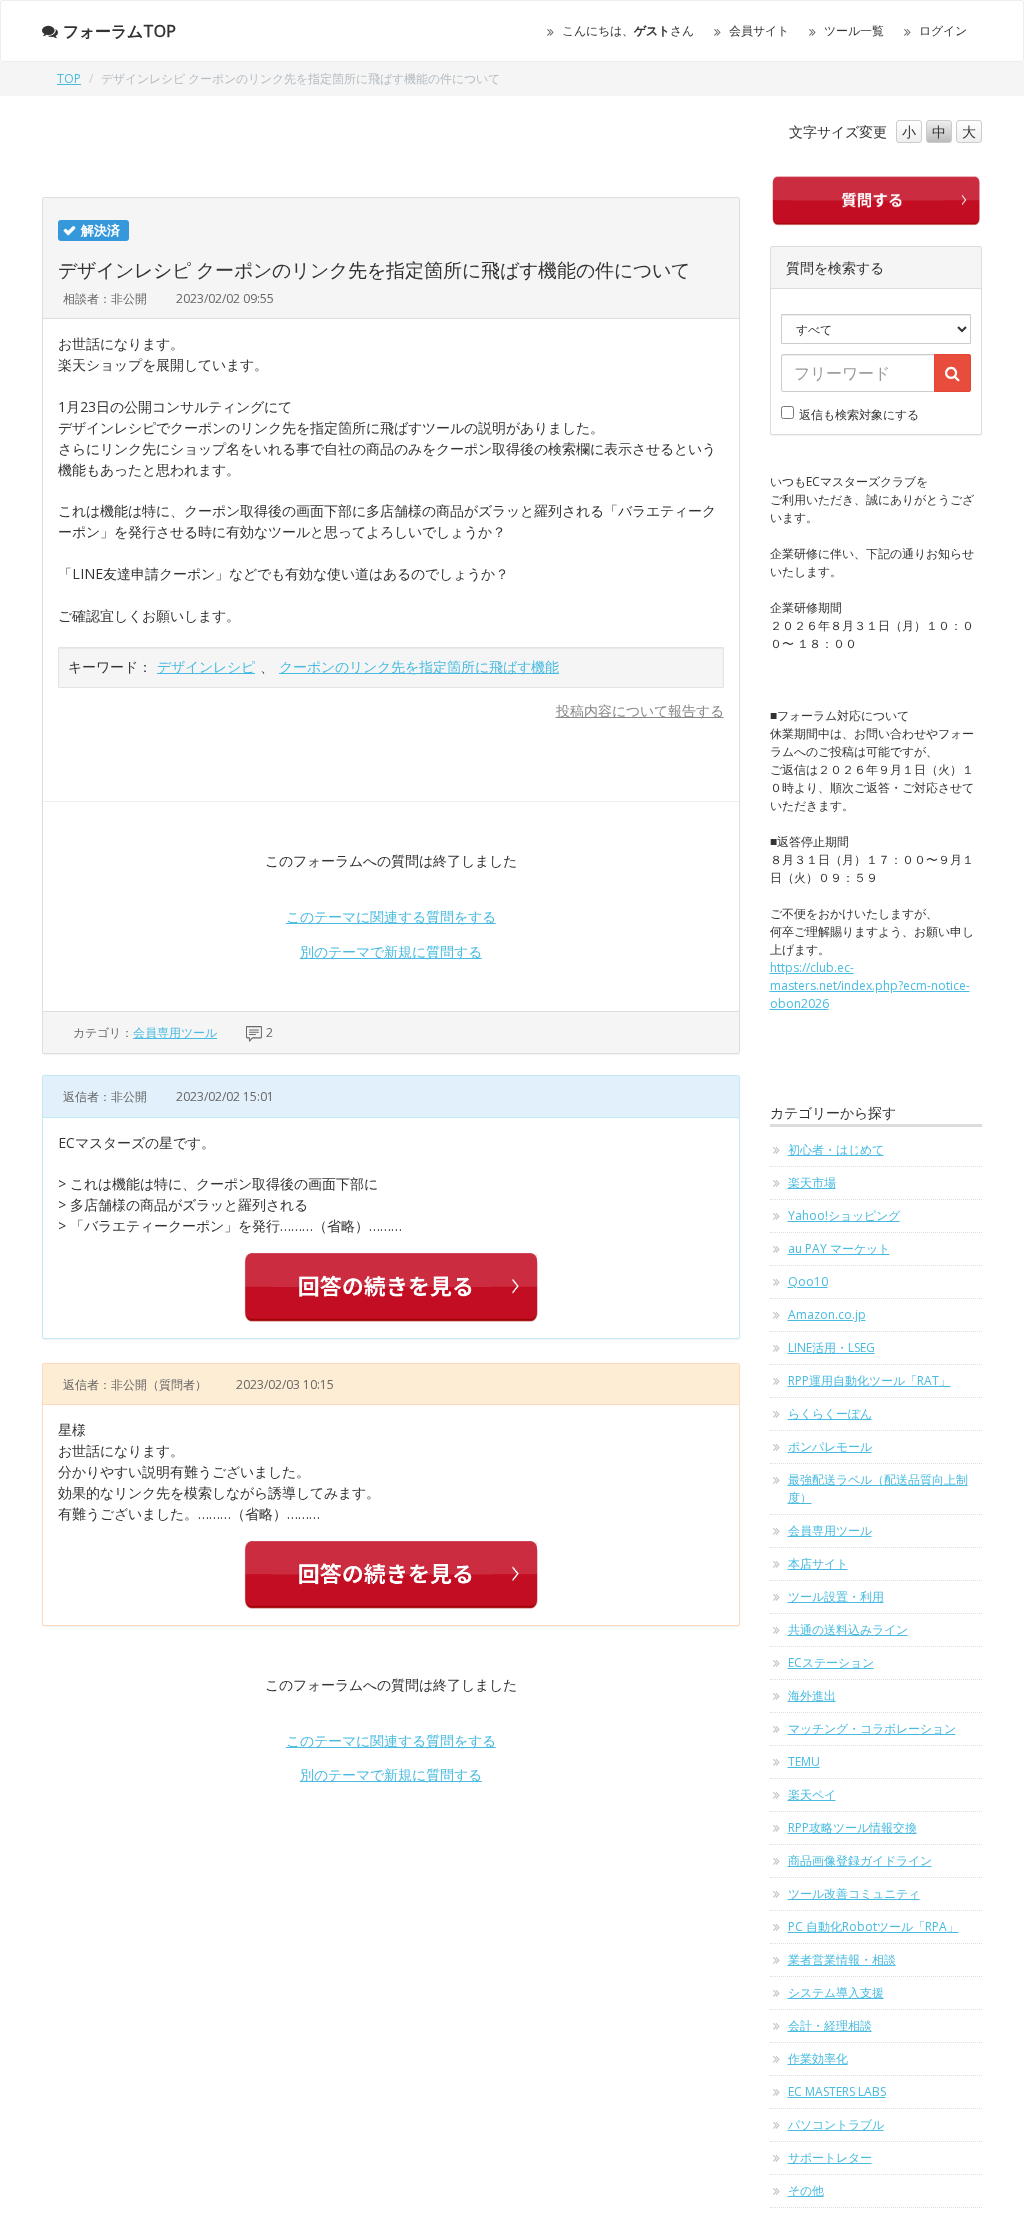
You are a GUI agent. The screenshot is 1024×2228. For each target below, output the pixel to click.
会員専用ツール (175, 1032)
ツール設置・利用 (836, 1596)
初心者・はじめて (836, 1149)
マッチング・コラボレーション (872, 1728)
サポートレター (830, 2157)
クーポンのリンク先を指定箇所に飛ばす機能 (419, 666)
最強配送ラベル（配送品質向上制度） (878, 1488)
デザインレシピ (206, 666)
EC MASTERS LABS (837, 2091)
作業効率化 (818, 2058)
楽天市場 (812, 1182)
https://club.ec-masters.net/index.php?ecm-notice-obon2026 (870, 985)
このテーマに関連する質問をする (391, 916)
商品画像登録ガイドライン (860, 1860)
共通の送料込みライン (848, 1629)
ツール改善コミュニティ (854, 1893)
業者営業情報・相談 (842, 1959)
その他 (806, 2190)
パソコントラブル (836, 2124)
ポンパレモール (830, 1446)
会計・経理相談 (830, 2025)
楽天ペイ (812, 1794)
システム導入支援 (836, 1992)
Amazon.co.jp (827, 1314)
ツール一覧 (854, 30)
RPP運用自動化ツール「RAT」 (869, 1380)
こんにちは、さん (628, 30)
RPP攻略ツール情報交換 (852, 1827)
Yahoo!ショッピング (844, 1215)
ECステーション (831, 1662)
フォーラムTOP (119, 31)
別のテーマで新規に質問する (391, 951)
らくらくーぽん (830, 1413)
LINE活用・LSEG (831, 1347)
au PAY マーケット (839, 1248)
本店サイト (818, 1563)
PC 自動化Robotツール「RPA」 (873, 1926)
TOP (69, 78)
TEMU (804, 1761)
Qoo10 (808, 1281)
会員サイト (759, 30)
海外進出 (812, 1695)
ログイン (943, 30)
